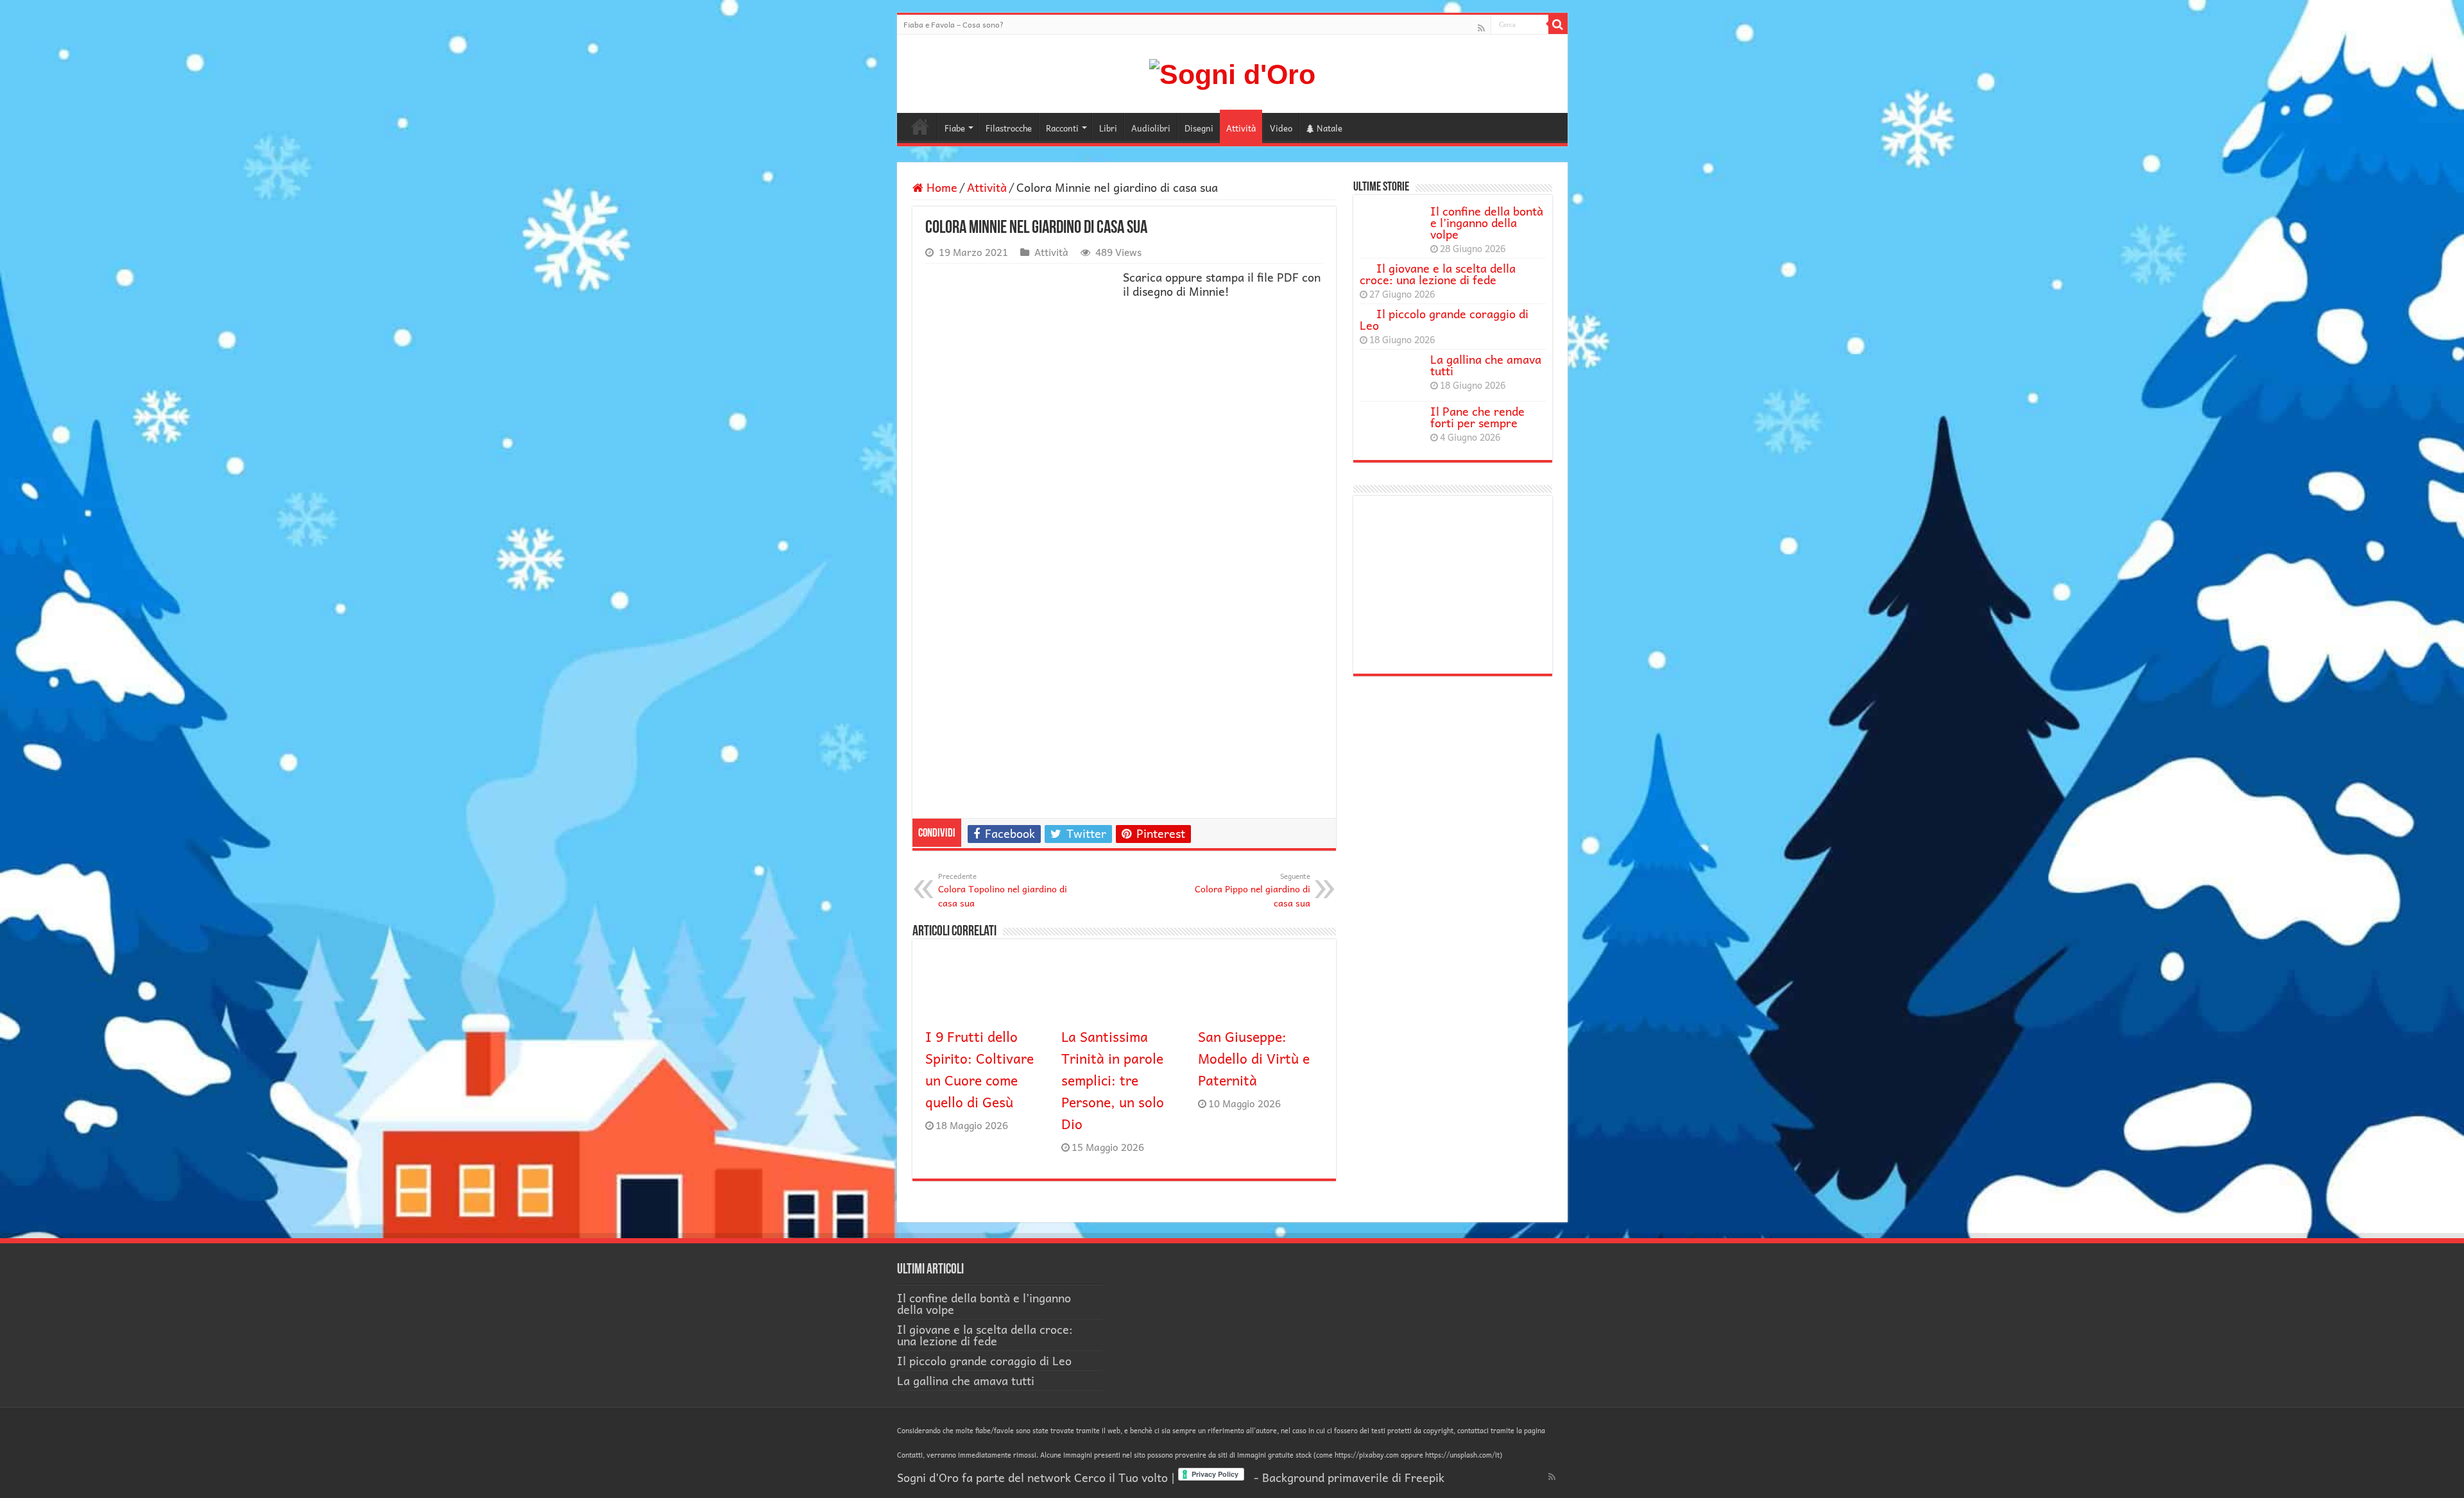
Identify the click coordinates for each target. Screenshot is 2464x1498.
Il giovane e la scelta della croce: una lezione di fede (1438, 274)
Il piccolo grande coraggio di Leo (1444, 319)
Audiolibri (1151, 128)
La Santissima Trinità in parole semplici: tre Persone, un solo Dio (1113, 1080)
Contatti (910, 1455)
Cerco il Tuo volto (1121, 1477)
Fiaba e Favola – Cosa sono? (954, 24)
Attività (1241, 128)
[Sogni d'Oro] (1232, 72)
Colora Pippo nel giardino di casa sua (1253, 890)
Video (1281, 128)
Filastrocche (1009, 128)
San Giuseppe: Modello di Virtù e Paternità (1254, 1058)
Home (920, 126)
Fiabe (955, 128)
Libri (1108, 128)
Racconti (1062, 128)
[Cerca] (1558, 24)
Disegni (1199, 128)
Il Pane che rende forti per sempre (1477, 417)
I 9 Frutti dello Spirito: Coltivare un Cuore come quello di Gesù (980, 1069)
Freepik (1425, 1477)
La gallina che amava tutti (1486, 365)
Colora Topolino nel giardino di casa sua (1003, 890)
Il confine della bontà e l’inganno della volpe (1487, 222)
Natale (1330, 128)
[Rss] (1481, 27)
